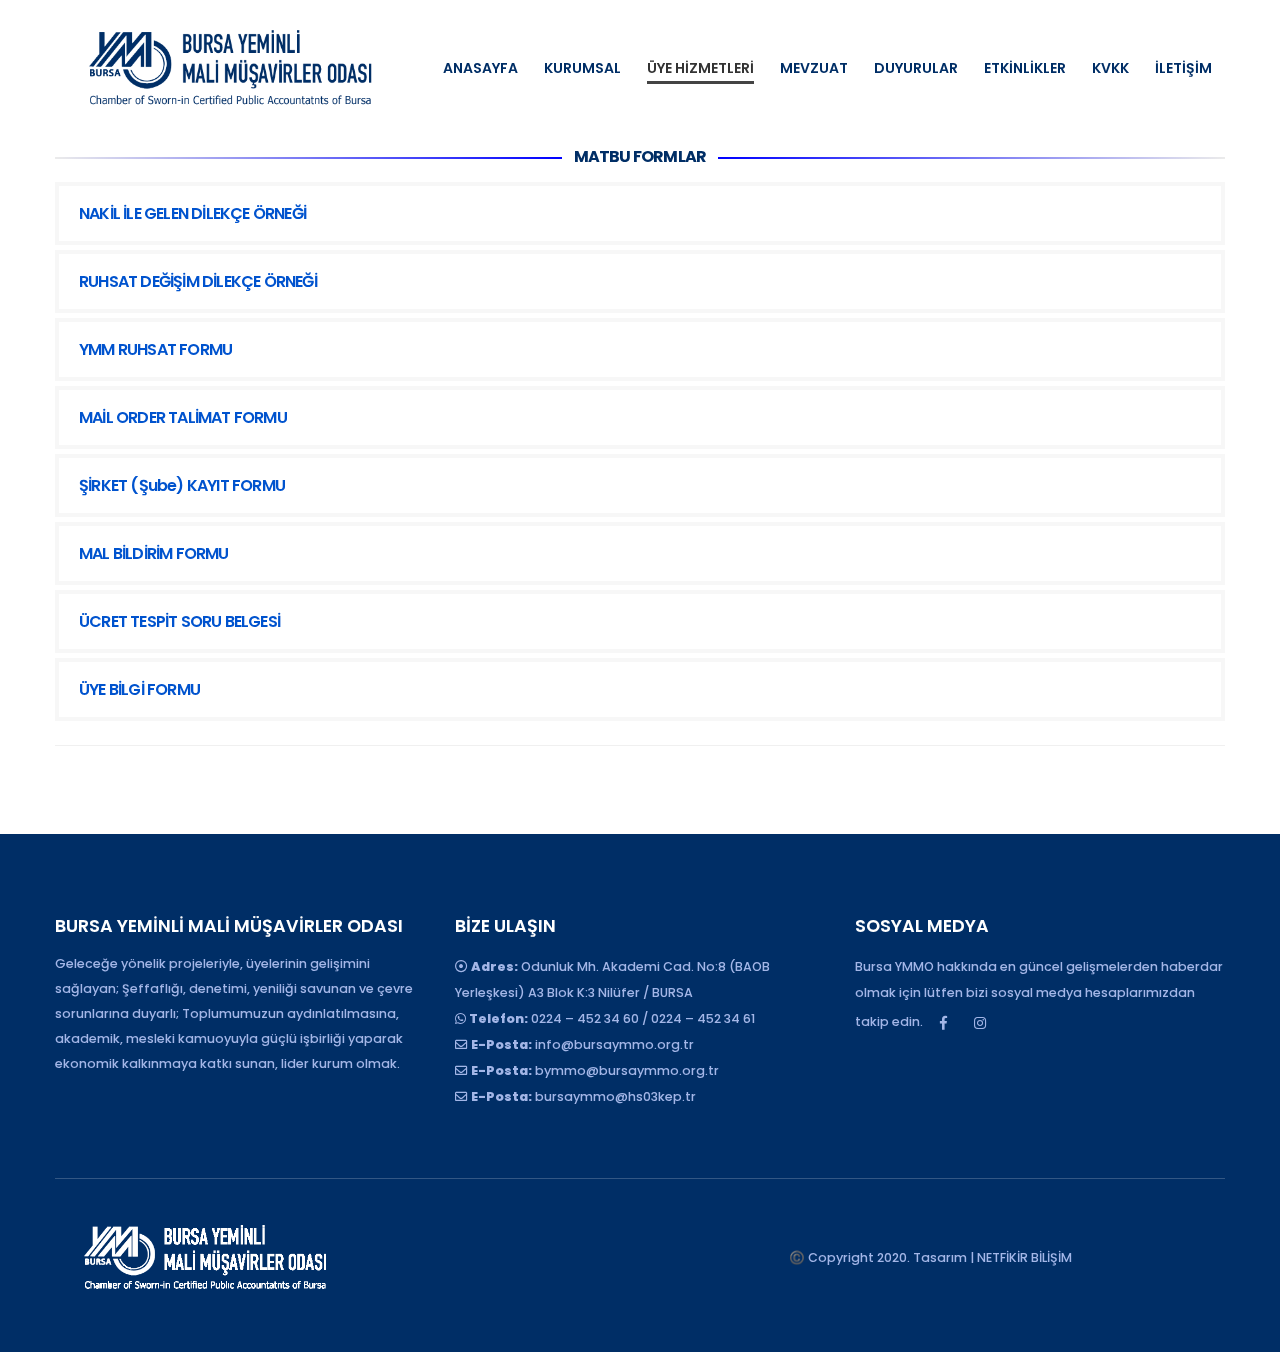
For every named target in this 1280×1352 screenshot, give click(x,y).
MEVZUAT (814, 68)
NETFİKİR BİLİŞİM (1024, 1257)
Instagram (980, 1023)
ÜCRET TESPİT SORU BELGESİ (179, 621)
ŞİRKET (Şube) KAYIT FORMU (182, 485)
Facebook (943, 1023)
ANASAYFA (480, 68)
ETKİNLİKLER (1025, 68)
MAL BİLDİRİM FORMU (154, 553)
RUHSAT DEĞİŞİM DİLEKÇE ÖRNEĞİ (198, 281)
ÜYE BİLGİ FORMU (139, 689)
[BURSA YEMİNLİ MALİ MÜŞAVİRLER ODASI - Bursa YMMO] (230, 68)
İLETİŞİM (1183, 68)
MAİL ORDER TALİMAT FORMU (183, 417)
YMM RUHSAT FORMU (155, 349)
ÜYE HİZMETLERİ (700, 68)
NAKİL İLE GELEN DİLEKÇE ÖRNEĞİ (192, 213)
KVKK (1110, 68)
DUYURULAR (916, 68)
